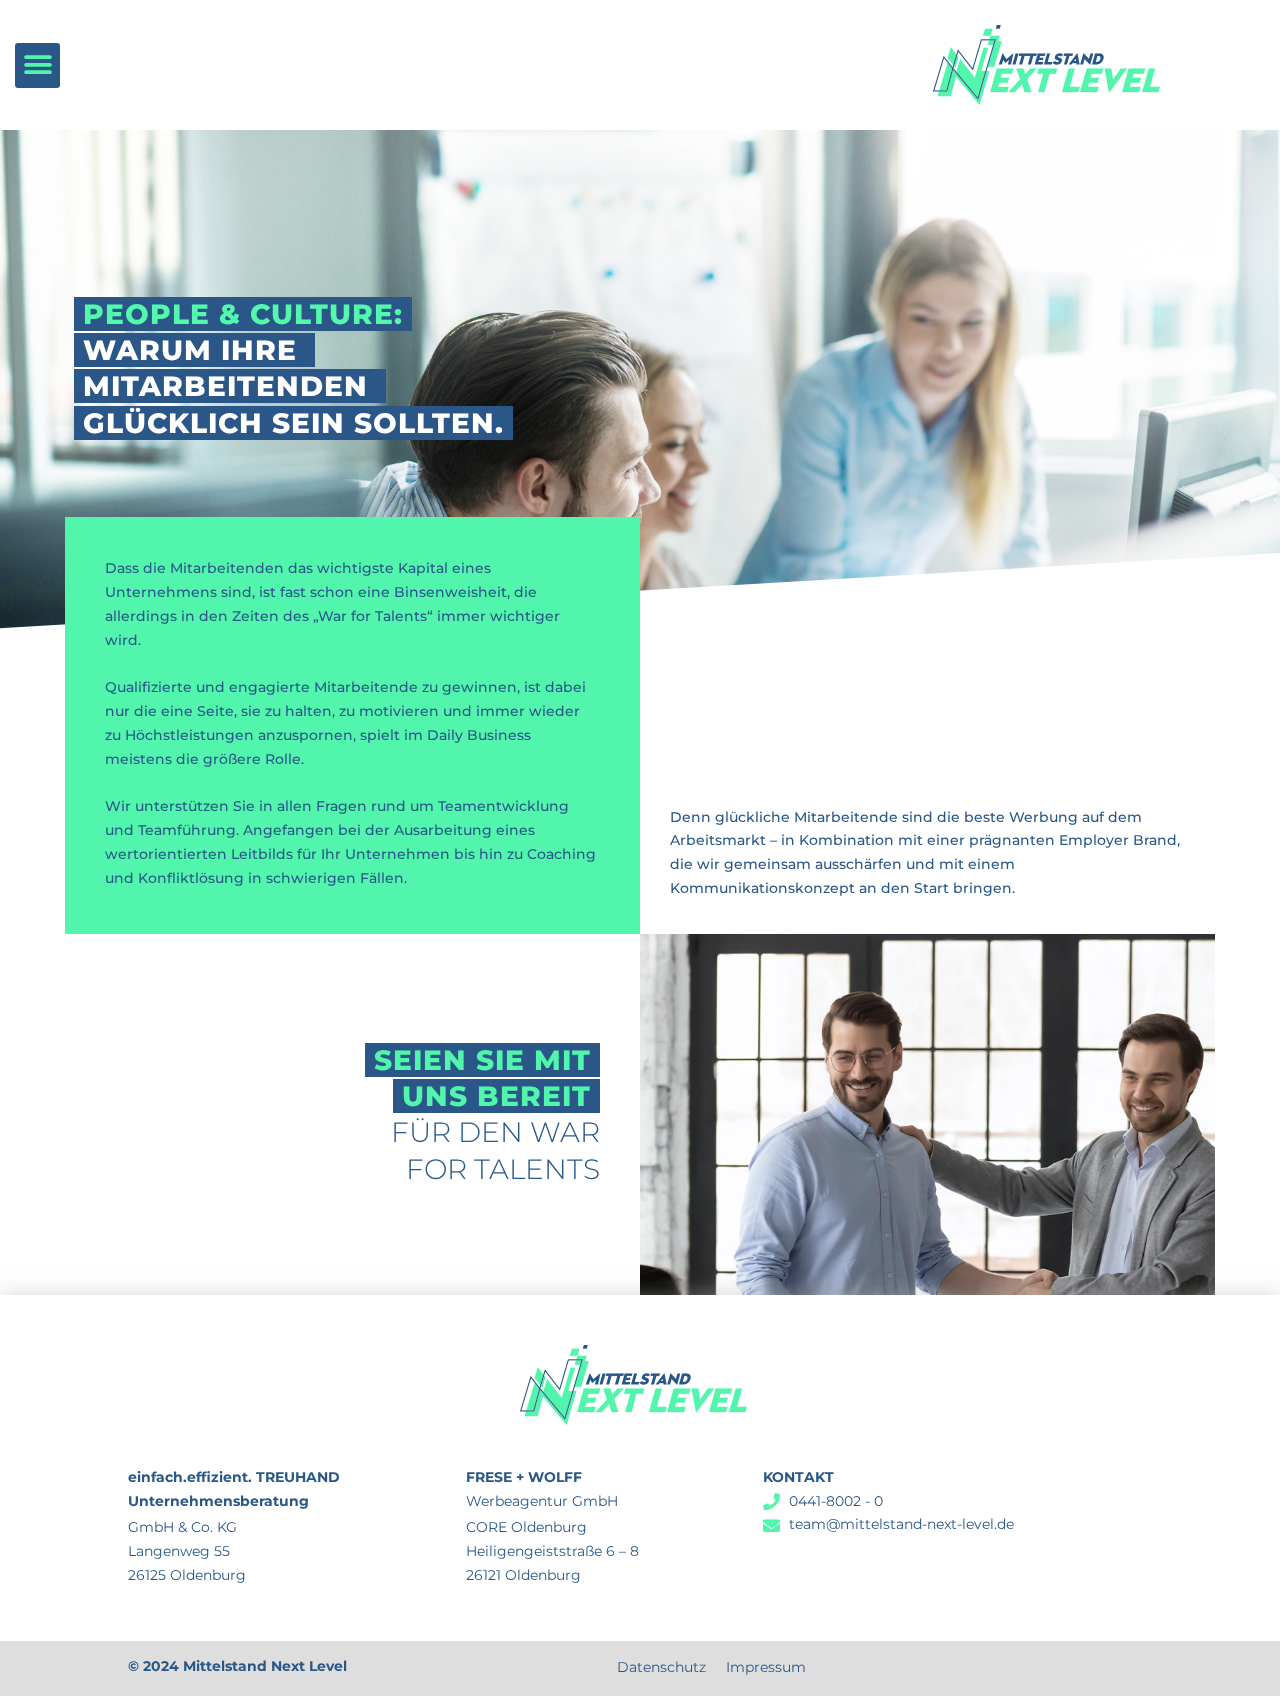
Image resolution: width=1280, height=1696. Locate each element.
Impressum (766, 1667)
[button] (37, 65)
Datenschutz (661, 1667)
